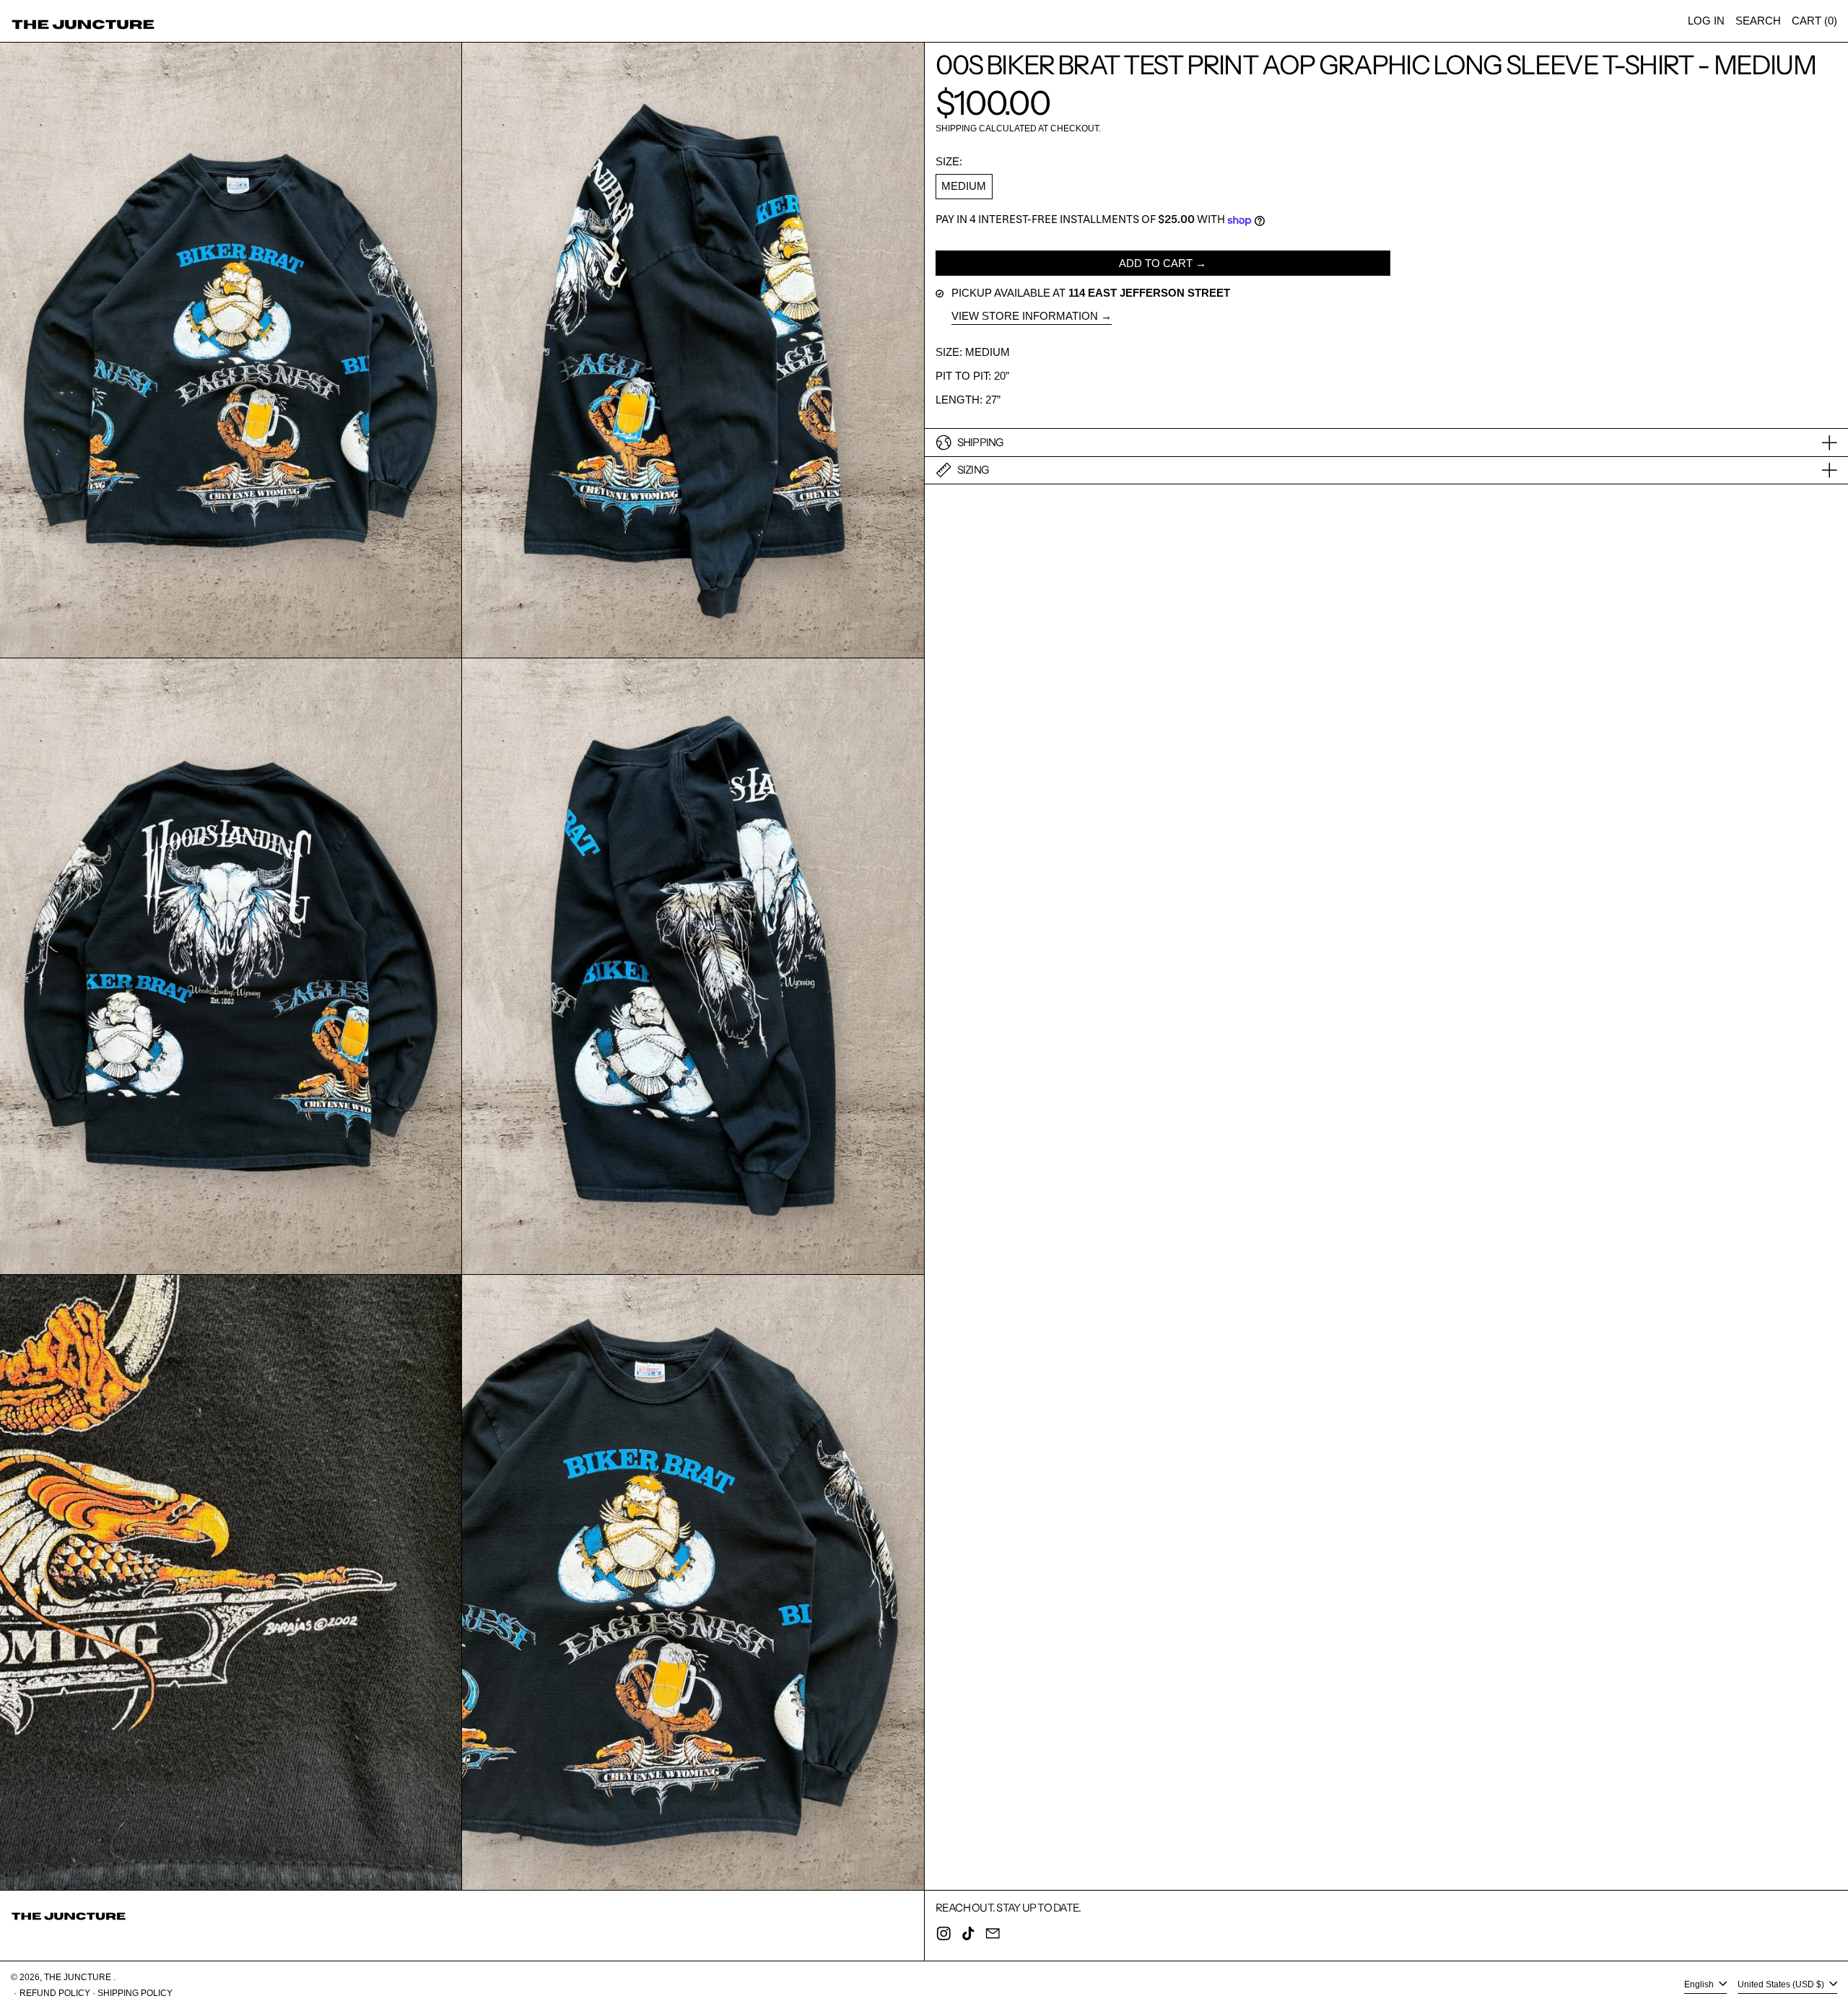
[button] (1758, 21)
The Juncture (79, 1977)
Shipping (956, 128)
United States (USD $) (1782, 1985)
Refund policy (55, 1993)
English (1700, 1985)
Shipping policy (135, 1993)
